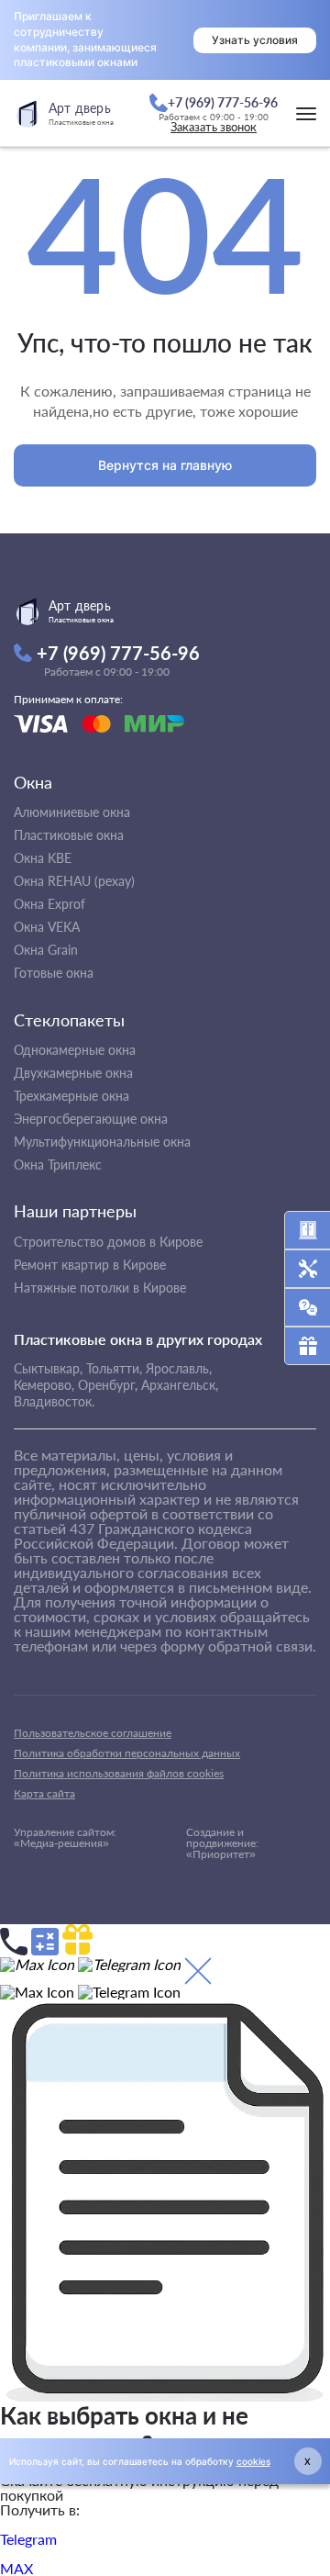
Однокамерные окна (75, 1050)
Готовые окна (54, 973)
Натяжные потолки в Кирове (100, 1288)
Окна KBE (43, 858)
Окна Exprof (49, 904)
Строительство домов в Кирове (108, 1242)
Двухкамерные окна (73, 1073)
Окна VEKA (47, 927)
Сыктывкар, (48, 1368)
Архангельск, (180, 1385)
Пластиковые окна (69, 835)
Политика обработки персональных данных (127, 1753)
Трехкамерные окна (71, 1096)
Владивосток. (54, 1401)
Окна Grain (46, 950)
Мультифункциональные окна (102, 1142)
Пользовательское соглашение (93, 1733)
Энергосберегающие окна (91, 1119)
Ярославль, (179, 1368)
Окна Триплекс (58, 1165)
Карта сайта (44, 1793)
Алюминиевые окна (72, 812)
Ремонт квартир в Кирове (90, 1265)
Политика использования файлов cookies (119, 1773)
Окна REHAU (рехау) (74, 881)
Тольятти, (114, 1368)
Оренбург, (108, 1385)
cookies (253, 2461)
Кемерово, (44, 1385)
